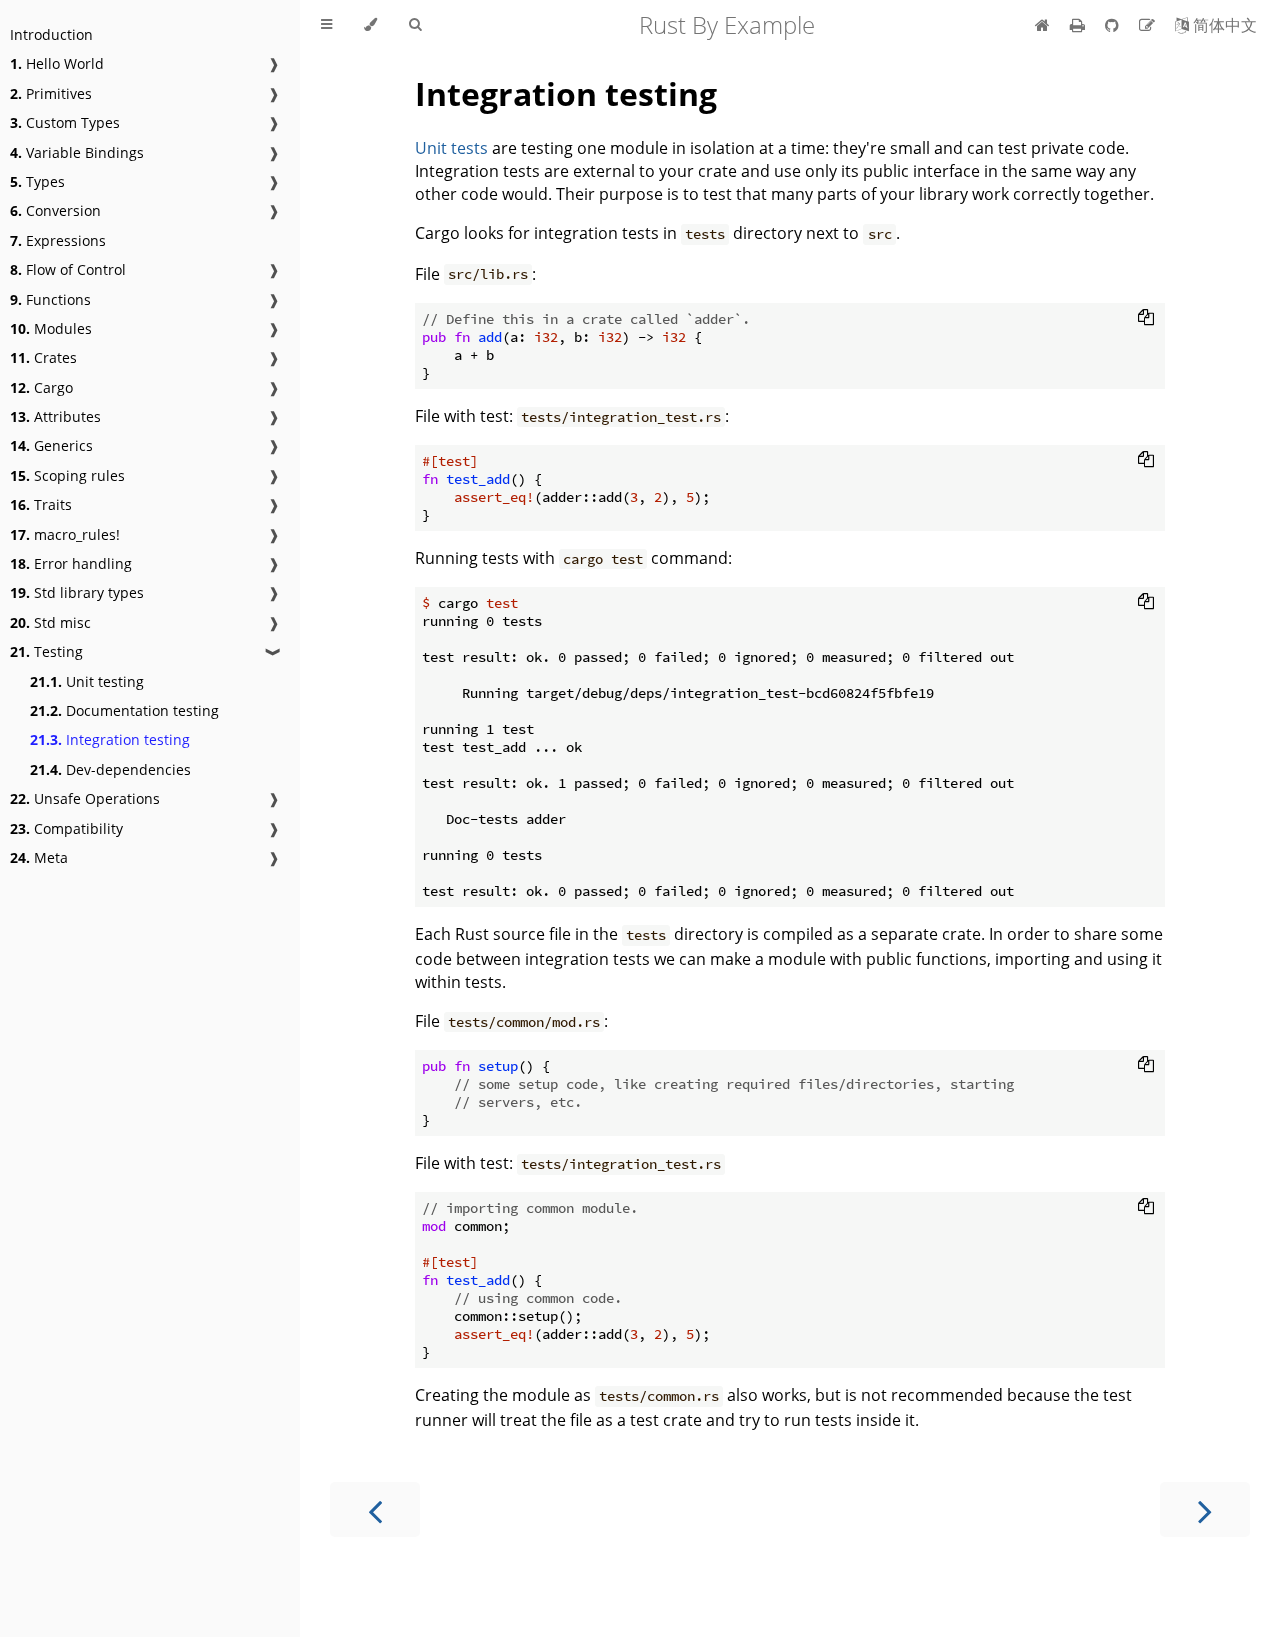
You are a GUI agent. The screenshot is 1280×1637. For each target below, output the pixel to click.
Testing (46, 651)
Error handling (71, 563)
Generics (51, 445)
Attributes (55, 416)
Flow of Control (68, 269)
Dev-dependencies (110, 769)
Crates (43, 357)
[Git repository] (1114, 25)
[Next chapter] (1205, 1509)
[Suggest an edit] (1149, 25)
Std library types (77, 592)
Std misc (50, 622)
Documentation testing (124, 710)
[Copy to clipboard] (1146, 317)
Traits (41, 504)
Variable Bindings (77, 152)
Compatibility (66, 828)
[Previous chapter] (375, 1509)
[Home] (1042, 25)
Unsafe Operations (85, 798)
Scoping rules (67, 475)
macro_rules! (65, 534)
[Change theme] (370, 25)
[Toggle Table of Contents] (326, 25)
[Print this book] (1079, 25)
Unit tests (451, 148)
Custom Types (65, 122)
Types (37, 181)
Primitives (51, 93)
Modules (51, 328)
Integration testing (110, 739)
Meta (39, 857)
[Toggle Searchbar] (415, 25)
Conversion (55, 210)
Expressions (58, 240)
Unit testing (87, 681)
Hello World (57, 63)
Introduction (51, 34)
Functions (50, 299)
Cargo (41, 387)
